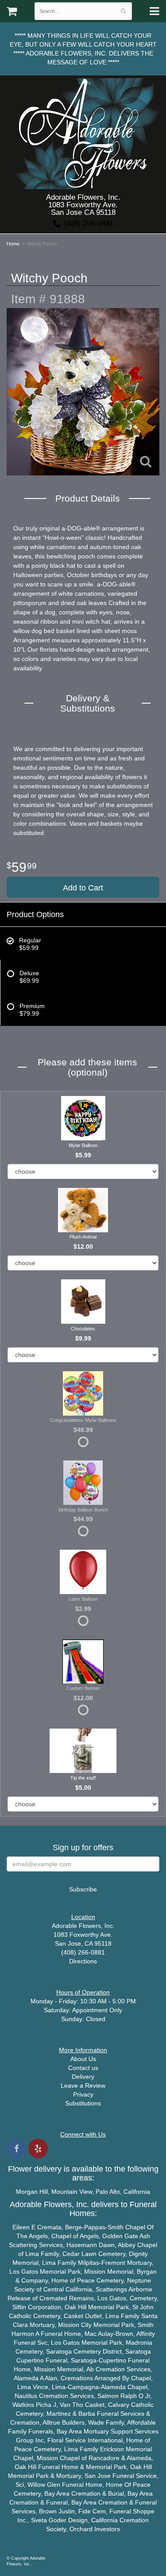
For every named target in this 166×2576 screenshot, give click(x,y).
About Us (83, 2059)
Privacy (83, 2094)
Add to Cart (83, 888)
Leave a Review (83, 2085)
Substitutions (83, 2103)
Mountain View (72, 2192)
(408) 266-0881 (87, 224)
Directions (83, 1961)
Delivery (83, 2077)
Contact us (83, 2068)
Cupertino (30, 2360)
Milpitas (89, 2263)
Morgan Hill (32, 2192)
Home (13, 244)
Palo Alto (108, 2192)
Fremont (113, 2263)
